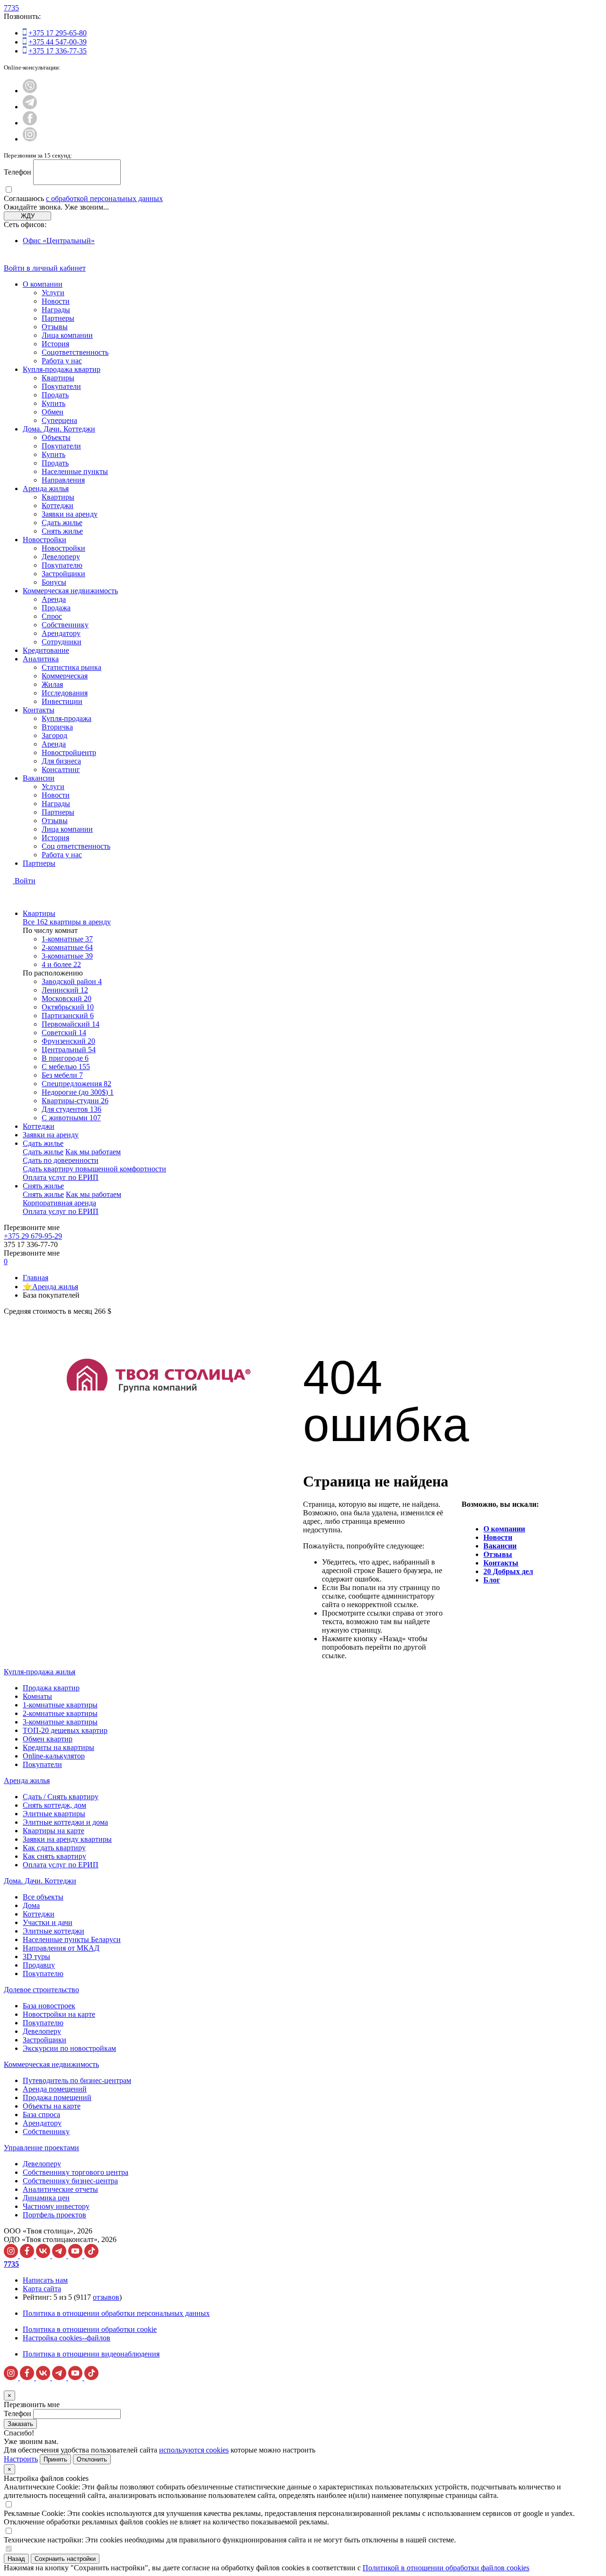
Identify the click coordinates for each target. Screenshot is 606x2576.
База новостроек (49, 2006)
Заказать (20, 2424)
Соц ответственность (76, 846)
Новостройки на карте (59, 2014)
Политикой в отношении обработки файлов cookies (446, 2568)
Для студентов (71, 1109)
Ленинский (65, 990)
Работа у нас (62, 361)
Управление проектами (41, 2148)
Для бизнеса (61, 761)
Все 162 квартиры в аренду (67, 922)
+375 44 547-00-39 (58, 42)
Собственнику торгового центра (76, 2172)
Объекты (56, 437)
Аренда (54, 599)
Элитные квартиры (54, 1814)
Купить (53, 403)
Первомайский (71, 1024)
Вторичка (57, 727)
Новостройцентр (69, 752)
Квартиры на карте (53, 1831)
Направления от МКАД (61, 1948)
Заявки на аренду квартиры (67, 1839)
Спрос (52, 616)
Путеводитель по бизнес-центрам (77, 2080)
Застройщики (63, 574)
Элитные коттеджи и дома (65, 1822)
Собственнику (65, 625)
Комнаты (37, 1696)
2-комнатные (67, 947)
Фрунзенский (68, 1041)
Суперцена (59, 420)
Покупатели (61, 386)
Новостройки (45, 540)
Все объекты (43, 1897)
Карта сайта (42, 2289)
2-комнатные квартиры (60, 1713)
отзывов (106, 2297)
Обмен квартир (48, 1739)
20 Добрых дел (508, 1571)
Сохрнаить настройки (65, 2559)
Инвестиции (62, 701)
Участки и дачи (48, 1922)
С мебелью (66, 1067)
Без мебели (62, 1075)
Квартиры (58, 378)
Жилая (52, 684)
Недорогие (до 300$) (78, 1092)
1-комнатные (67, 939)
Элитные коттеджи (53, 1931)
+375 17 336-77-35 (58, 51)
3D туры (36, 1956)
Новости (56, 301)
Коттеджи (58, 506)
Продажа (56, 608)
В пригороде (65, 1058)
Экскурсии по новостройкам (69, 2048)
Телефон (18, 172)
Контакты (39, 710)
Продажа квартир (51, 1688)
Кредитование (46, 650)
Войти (25, 881)
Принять (55, 2459)
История (55, 344)
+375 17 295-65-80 (58, 33)
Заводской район (72, 981)
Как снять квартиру (54, 1856)
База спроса (41, 2114)
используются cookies (194, 2450)
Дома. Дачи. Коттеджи (59, 429)
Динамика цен (46, 2198)
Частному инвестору (56, 2206)
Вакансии (39, 778)
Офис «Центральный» (59, 241)
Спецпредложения (76, 1084)
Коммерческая (65, 676)
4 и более (61, 964)
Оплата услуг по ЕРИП (61, 1177)
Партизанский (68, 1015)
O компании (504, 1529)
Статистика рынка (71, 667)
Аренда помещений (55, 2089)
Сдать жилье (62, 523)
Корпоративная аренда (59, 1203)
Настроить (21, 2459)
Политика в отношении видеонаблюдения (91, 2354)
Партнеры (58, 318)
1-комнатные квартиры (60, 1705)
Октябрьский (68, 1007)
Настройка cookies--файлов (67, 2338)
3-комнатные (67, 956)
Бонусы (54, 582)
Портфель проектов (54, 2215)
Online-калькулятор (54, 1756)
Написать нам (45, 2280)
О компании (43, 284)
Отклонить (92, 2459)
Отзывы (55, 327)
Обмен (53, 412)
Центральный (69, 1050)
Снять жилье (62, 531)
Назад (16, 2559)
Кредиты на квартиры (58, 1747)
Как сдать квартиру (54, 1848)
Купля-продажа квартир (62, 369)
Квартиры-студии (75, 1101)
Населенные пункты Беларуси (72, 1939)
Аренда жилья (46, 488)
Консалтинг (61, 769)
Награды (56, 310)
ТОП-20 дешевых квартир (65, 1730)
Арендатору (61, 633)
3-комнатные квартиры (60, 1722)
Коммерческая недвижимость (70, 591)
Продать (55, 395)
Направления (63, 480)
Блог (492, 1580)
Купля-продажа (67, 718)
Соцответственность (75, 352)
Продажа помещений (57, 2097)
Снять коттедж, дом (54, 1805)
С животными (71, 1118)
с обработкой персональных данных (104, 198)
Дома (31, 1905)
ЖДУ (28, 216)
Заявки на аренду (70, 514)
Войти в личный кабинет (45, 268)
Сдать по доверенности (61, 1160)
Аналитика (41, 659)
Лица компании (67, 335)
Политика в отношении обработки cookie (90, 2329)
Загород (54, 735)
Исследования (65, 693)
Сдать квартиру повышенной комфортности (94, 1169)
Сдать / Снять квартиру (61, 1797)
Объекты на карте (52, 2106)
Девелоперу (61, 557)
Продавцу (39, 1965)
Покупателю (62, 565)
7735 (11, 8)
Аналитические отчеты (60, 2189)
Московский (67, 998)
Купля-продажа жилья (40, 1672)
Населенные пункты (75, 471)
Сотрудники (62, 642)
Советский (64, 1033)
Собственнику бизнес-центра (70, 2181)
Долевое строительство (41, 1990)
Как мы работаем (93, 1152)
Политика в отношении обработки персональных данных (116, 2313)
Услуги (53, 293)
